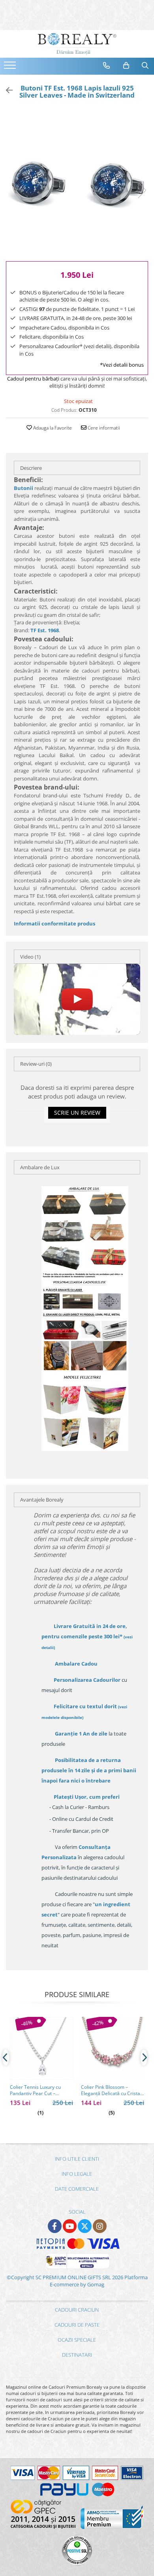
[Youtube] (70, 2226)
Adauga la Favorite (52, 428)
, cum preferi (87, 1797)
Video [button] (30, 957)
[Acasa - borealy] (77, 44)
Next (142, 190)
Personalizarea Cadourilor (87, 1680)
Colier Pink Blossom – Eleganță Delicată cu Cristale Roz (113, 2090)
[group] (77, 182)
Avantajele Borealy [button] (42, 1500)
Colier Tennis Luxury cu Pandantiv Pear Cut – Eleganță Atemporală (35, 2090)
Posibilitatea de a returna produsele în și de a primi (89, 1770)
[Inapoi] (6, 90)
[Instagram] (100, 2226)
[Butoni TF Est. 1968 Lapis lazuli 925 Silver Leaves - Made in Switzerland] (77, 182)
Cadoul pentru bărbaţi (33, 379)
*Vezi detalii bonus (122, 365)
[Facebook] (55, 2226)
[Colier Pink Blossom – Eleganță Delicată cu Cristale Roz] (113, 2048)
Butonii (23, 488)
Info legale (77, 2174)
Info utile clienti (77, 2159)
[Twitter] (85, 2226)
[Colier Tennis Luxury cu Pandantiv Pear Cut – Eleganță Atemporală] (41, 2048)
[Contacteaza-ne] (107, 66)
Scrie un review (77, 1113)
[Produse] (11, 68)
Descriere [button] (31, 468)
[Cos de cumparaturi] (126, 66)
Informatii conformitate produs (54, 923)
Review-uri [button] (36, 1064)
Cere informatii (103, 428)
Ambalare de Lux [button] (40, 1167)
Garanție (81, 1734)
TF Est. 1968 (45, 630)
